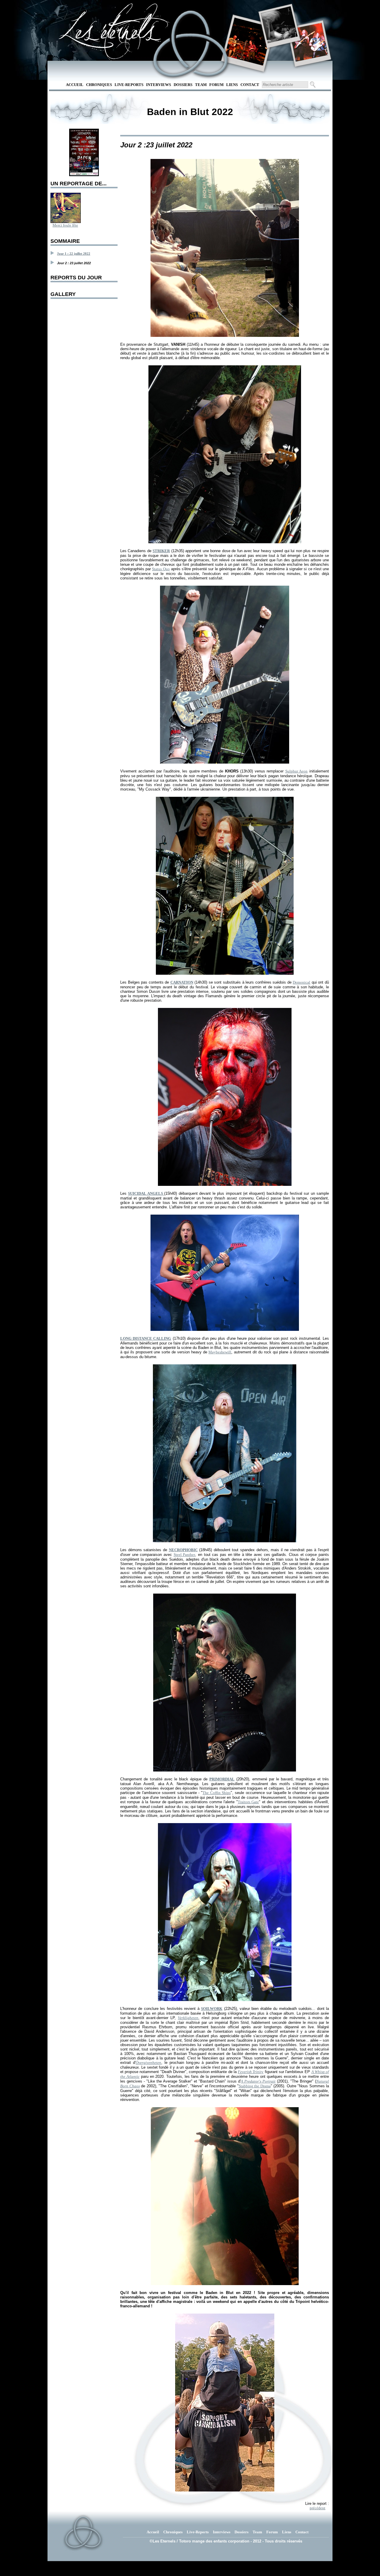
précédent (318, 2508)
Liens (232, 85)
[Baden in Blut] (84, 175)
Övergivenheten (148, 2063)
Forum (216, 85)
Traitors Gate (248, 1802)
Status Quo (161, 569)
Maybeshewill (220, 1352)
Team (201, 85)
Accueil (75, 85)
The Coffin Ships (217, 1793)
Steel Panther (185, 1555)
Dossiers (183, 85)
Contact (250, 85)
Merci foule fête (65, 225)
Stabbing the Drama (255, 2086)
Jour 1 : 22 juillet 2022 (74, 254)
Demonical (301, 982)
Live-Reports (129, 85)
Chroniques (99, 85)
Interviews (159, 85)
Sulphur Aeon (297, 771)
